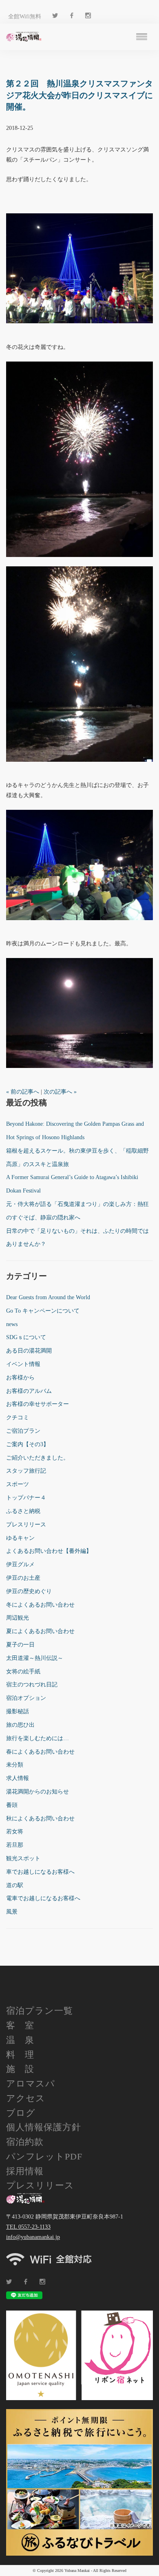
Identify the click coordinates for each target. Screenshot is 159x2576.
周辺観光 (18, 1618)
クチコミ (18, 1417)
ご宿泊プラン (23, 1431)
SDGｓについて (26, 1337)
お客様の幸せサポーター (38, 1404)
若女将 (15, 1832)
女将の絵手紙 (23, 1672)
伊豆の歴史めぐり (29, 1591)
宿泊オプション (26, 1698)
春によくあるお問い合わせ (40, 1752)
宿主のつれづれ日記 (32, 1685)
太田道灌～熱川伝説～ (35, 1658)
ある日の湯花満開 (29, 1351)
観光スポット (23, 1858)
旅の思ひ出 (20, 1725)
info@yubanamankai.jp (33, 2237)
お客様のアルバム (29, 1391)
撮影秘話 (18, 1711)
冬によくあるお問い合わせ (40, 1605)
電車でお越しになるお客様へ (43, 1898)
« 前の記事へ (23, 1092)
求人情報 (18, 1778)
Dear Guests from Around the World (48, 1297)
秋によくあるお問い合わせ (40, 1819)
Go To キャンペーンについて (43, 1311)
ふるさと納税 (23, 1511)
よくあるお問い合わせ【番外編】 (49, 1551)
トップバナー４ (26, 1498)
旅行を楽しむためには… (38, 1738)
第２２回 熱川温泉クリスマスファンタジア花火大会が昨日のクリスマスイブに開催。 (79, 95)
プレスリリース (26, 1525)
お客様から (20, 1378)
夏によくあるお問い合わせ (40, 1631)
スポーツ (18, 1484)
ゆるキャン (20, 1538)
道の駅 (15, 1885)
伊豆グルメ (20, 1564)
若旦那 (15, 1845)
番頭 (12, 1805)
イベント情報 (23, 1364)
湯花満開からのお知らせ (38, 1792)
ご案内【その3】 (28, 1444)
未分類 (15, 1765)
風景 (12, 1912)
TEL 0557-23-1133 (28, 2227)
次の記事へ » (60, 1092)
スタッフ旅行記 (26, 1471)
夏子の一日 (20, 1645)
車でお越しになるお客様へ (40, 1872)
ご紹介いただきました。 (38, 1458)
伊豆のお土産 (23, 1578)
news (12, 1324)
